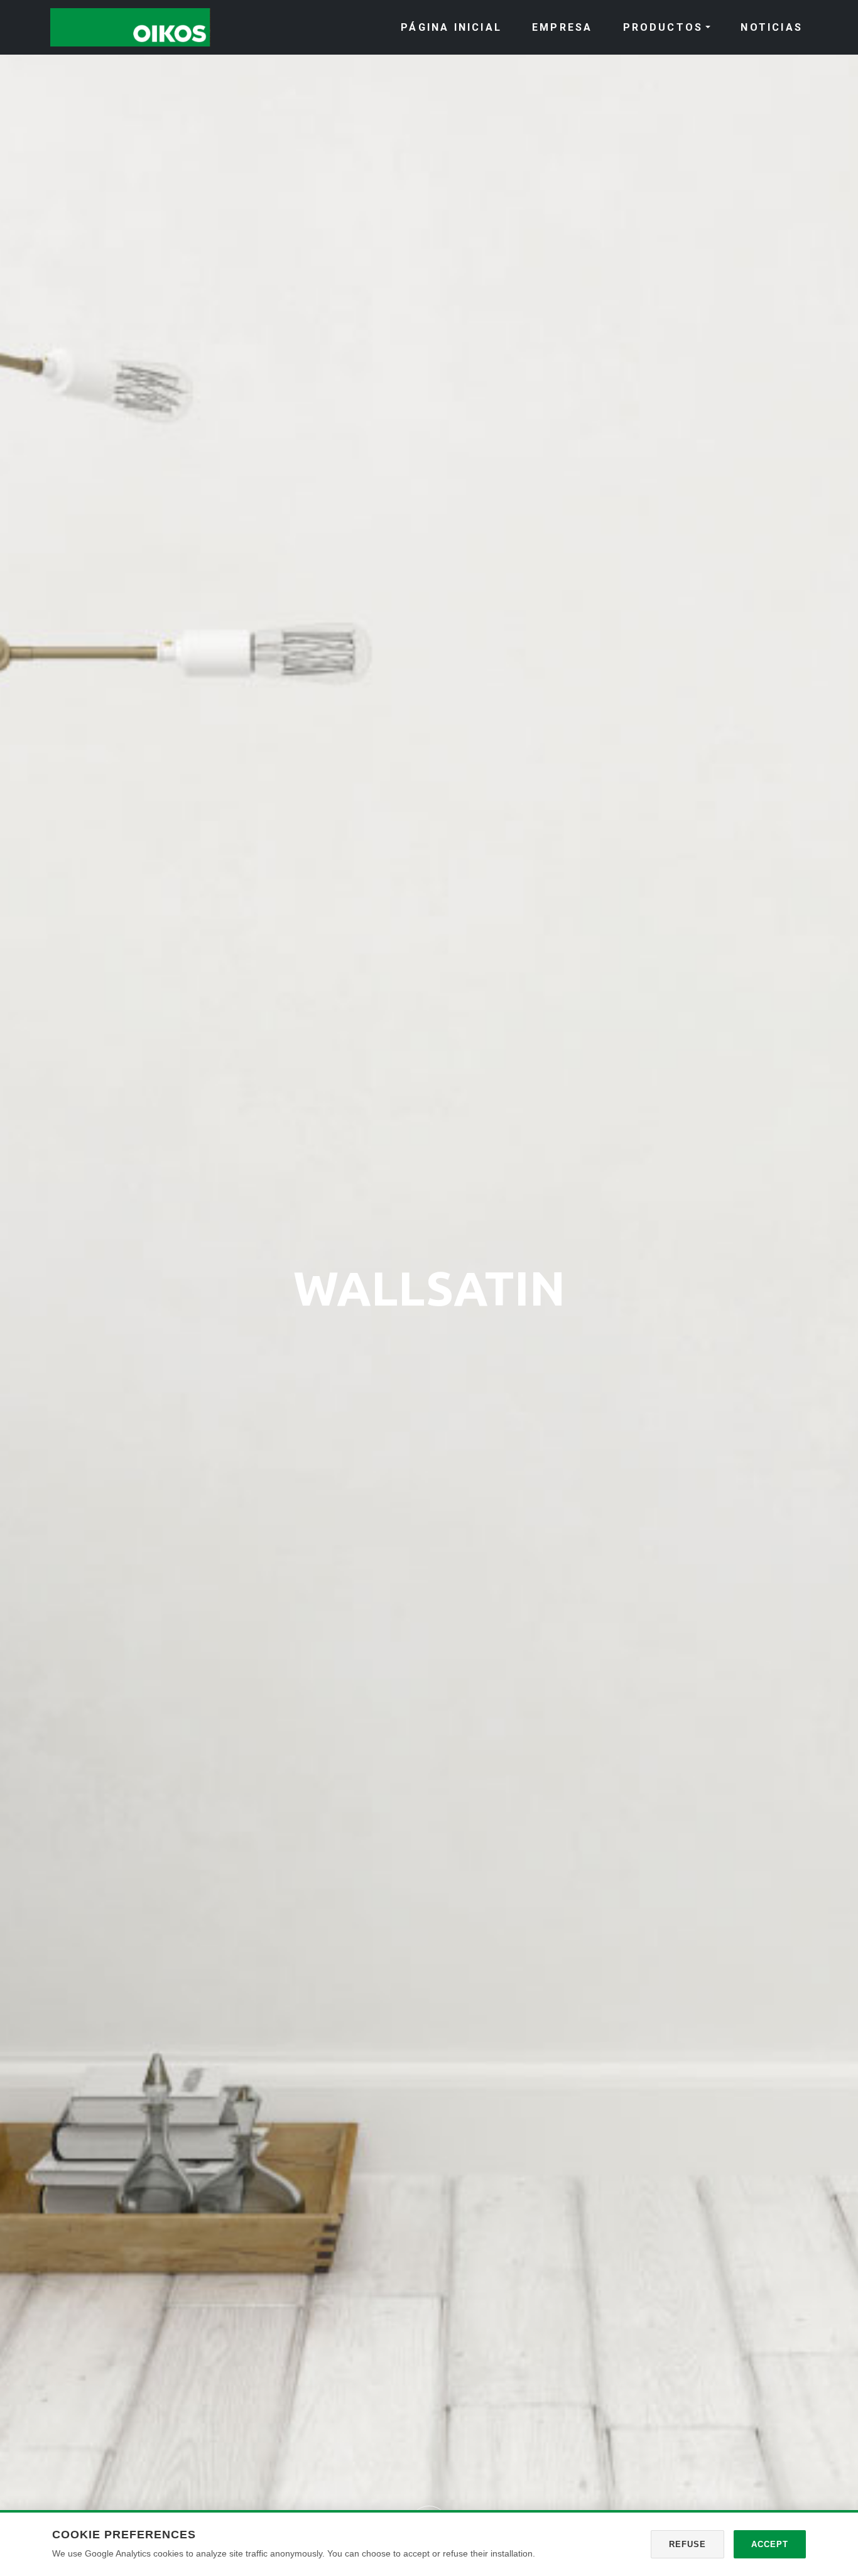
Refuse (687, 2544)
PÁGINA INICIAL (451, 27)
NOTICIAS (772, 27)
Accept (770, 2544)
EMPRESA (562, 27)
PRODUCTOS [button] (663, 27)
